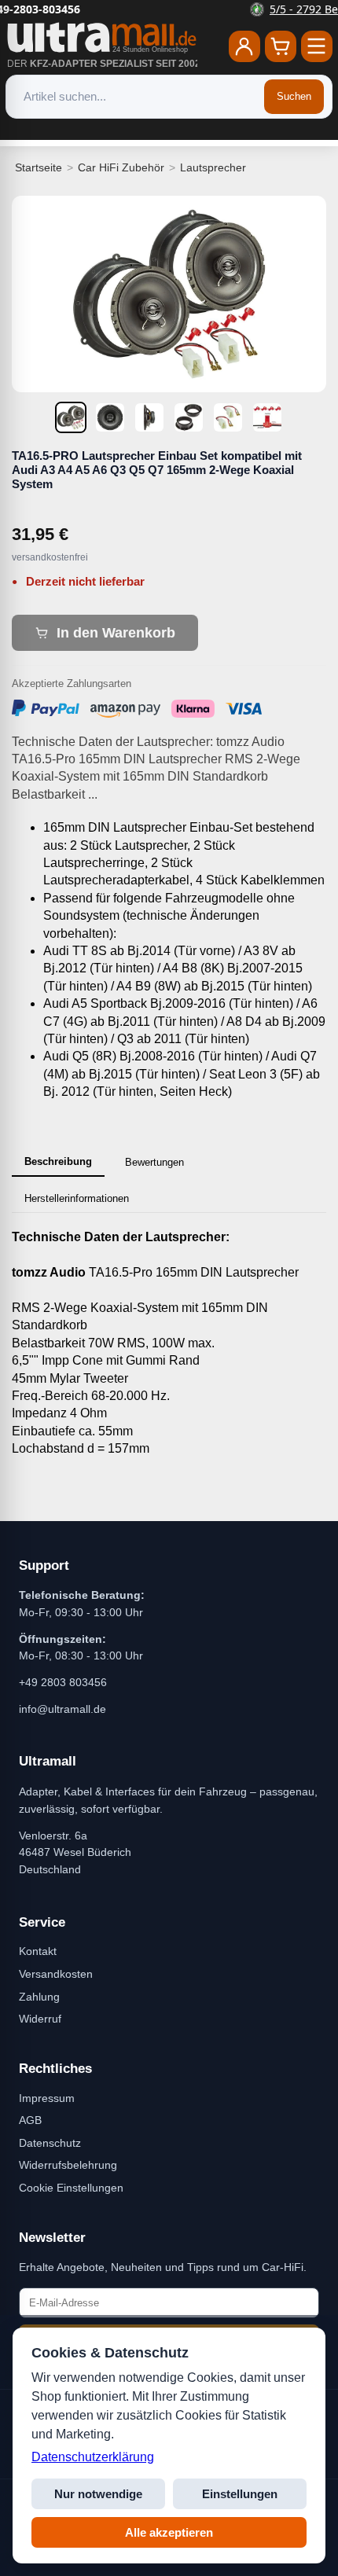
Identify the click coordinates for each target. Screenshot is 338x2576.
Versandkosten (56, 1974)
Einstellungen (240, 2494)
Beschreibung (58, 1161)
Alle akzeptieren (169, 2532)
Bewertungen (154, 1162)
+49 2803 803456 (63, 1682)
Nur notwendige (98, 2494)
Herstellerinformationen (77, 1198)
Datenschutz (50, 2143)
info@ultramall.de (62, 1709)
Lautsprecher (213, 167)
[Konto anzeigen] (244, 46)
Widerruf (40, 2019)
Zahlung (39, 1997)
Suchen (294, 96)
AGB (30, 2120)
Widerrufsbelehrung (68, 2165)
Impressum (47, 2098)
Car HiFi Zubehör (121, 167)
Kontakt (38, 1951)
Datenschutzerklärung (93, 2457)
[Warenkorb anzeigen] (281, 46)
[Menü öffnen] (317, 46)
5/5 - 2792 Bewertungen (179, 9)
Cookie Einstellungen (71, 2188)
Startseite (39, 167)
